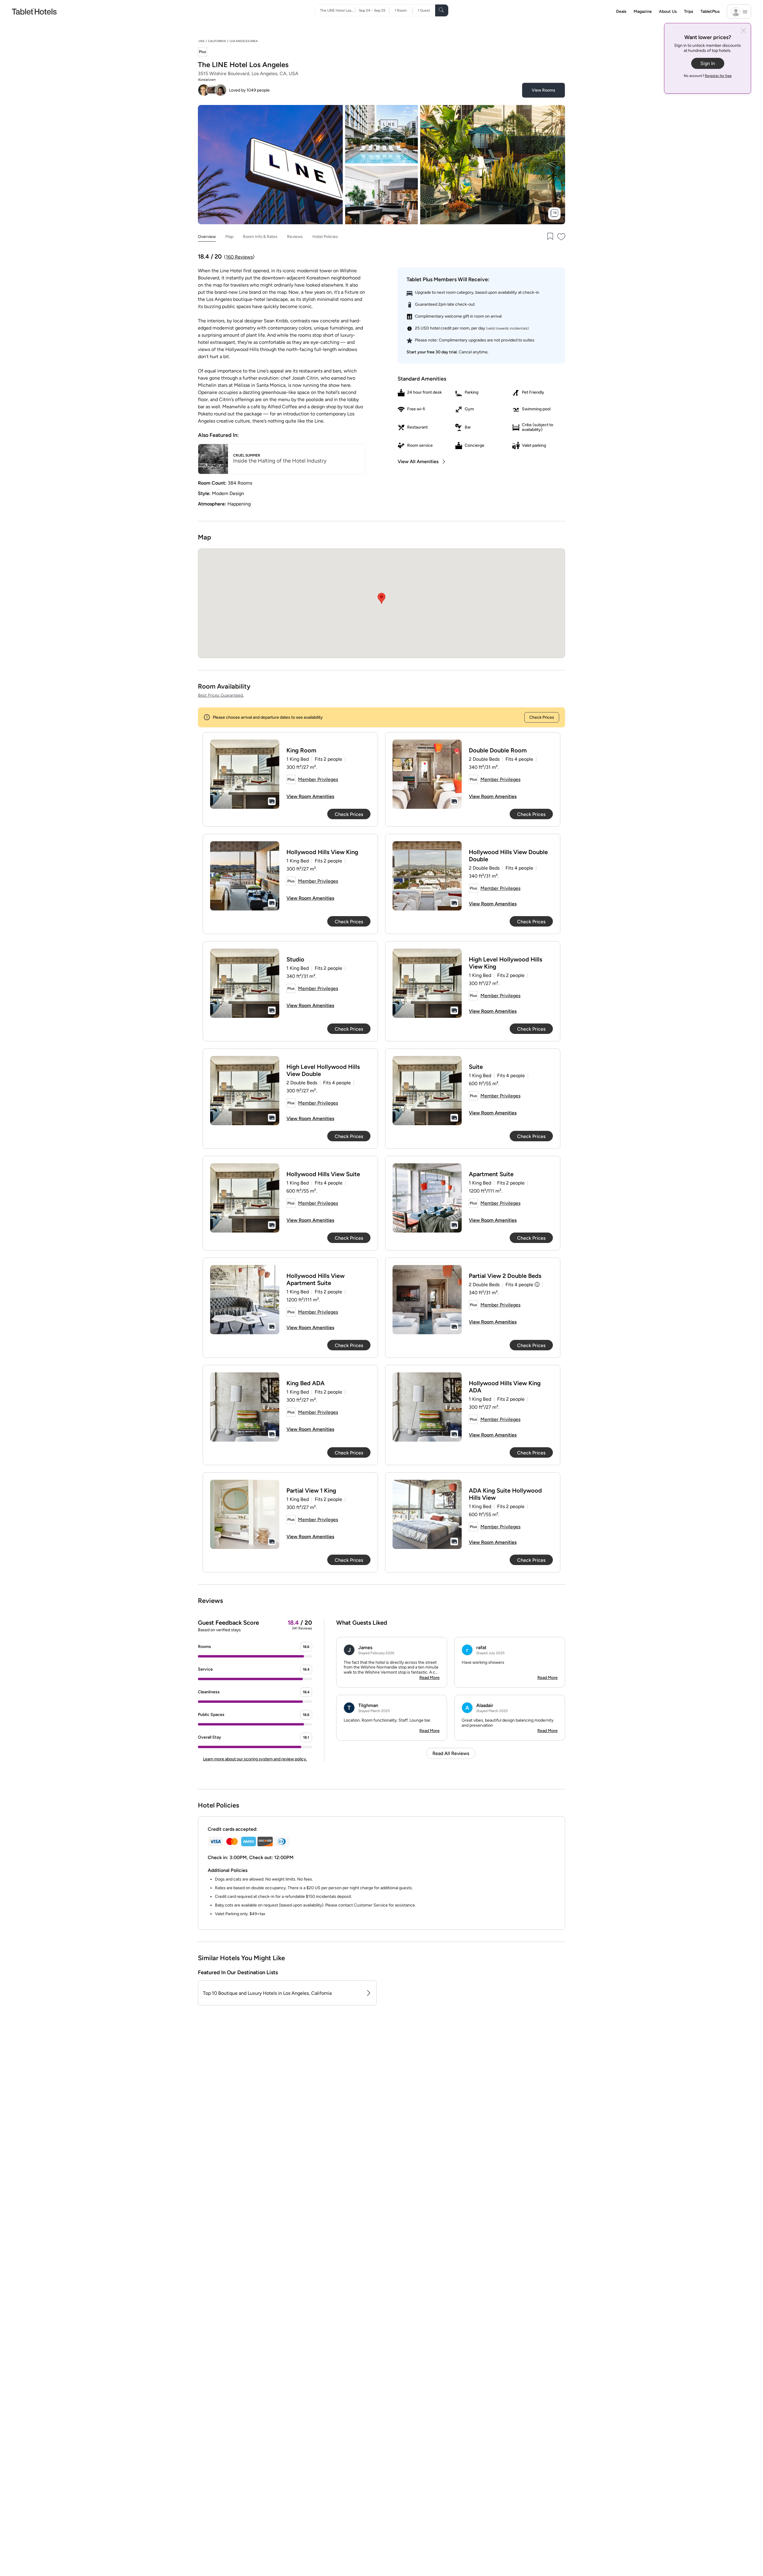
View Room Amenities (310, 796)
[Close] (743, 31)
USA (201, 41)
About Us (668, 11)
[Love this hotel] (562, 237)
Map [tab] (229, 237)
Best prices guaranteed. (221, 695)
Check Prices (542, 717)
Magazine (643, 11)
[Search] (442, 10)
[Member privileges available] (203, 52)
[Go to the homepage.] (34, 11)
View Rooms (543, 90)
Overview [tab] (207, 237)
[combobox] (338, 10)
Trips (689, 11)
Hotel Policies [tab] (325, 237)
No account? (708, 76)
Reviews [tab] (295, 237)
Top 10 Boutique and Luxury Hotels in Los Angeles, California (267, 1993)
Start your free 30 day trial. (432, 352)
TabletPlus (710, 11)
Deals (621, 11)
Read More (429, 1678)
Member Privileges (318, 779)
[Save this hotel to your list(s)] (550, 237)
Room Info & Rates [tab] (260, 237)
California (217, 41)
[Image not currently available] (245, 774)
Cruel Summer (247, 455)
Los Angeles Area (244, 41)
